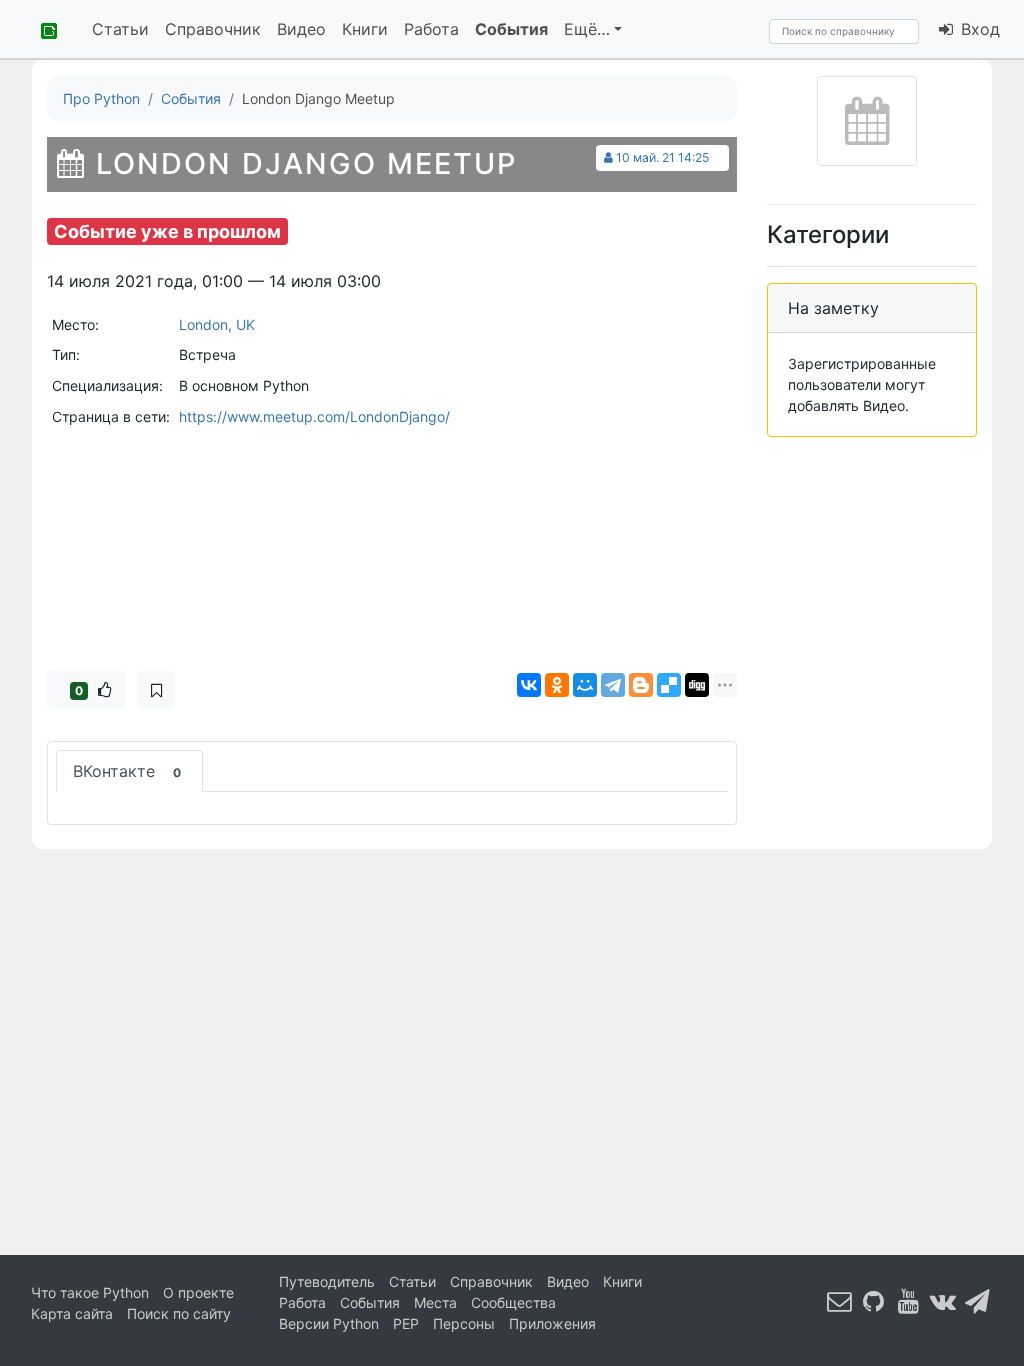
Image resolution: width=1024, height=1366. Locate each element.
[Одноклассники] (557, 685)
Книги (365, 29)
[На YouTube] (909, 1301)
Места (435, 1302)
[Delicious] (669, 685)
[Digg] (697, 685)
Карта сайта (72, 1313)
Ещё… (587, 29)
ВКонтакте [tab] (127, 771)
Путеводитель (327, 1281)
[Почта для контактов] (840, 1301)
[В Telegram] (978, 1301)
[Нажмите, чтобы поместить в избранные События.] (156, 690)
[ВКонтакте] (529, 685)
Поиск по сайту (179, 1313)
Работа (431, 29)
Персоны (464, 1323)
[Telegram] (613, 685)
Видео (301, 29)
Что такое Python (90, 1292)
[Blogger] (641, 685)
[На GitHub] (874, 1301)
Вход (978, 29)
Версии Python (329, 1323)
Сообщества (513, 1302)
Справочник (213, 29)
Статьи (120, 29)
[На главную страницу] (42, 29)
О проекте (198, 1292)
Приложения (552, 1323)
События (511, 29)
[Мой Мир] (585, 685)
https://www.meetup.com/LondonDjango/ (314, 416)
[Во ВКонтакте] (943, 1301)
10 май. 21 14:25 (662, 157)
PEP (406, 1323)
